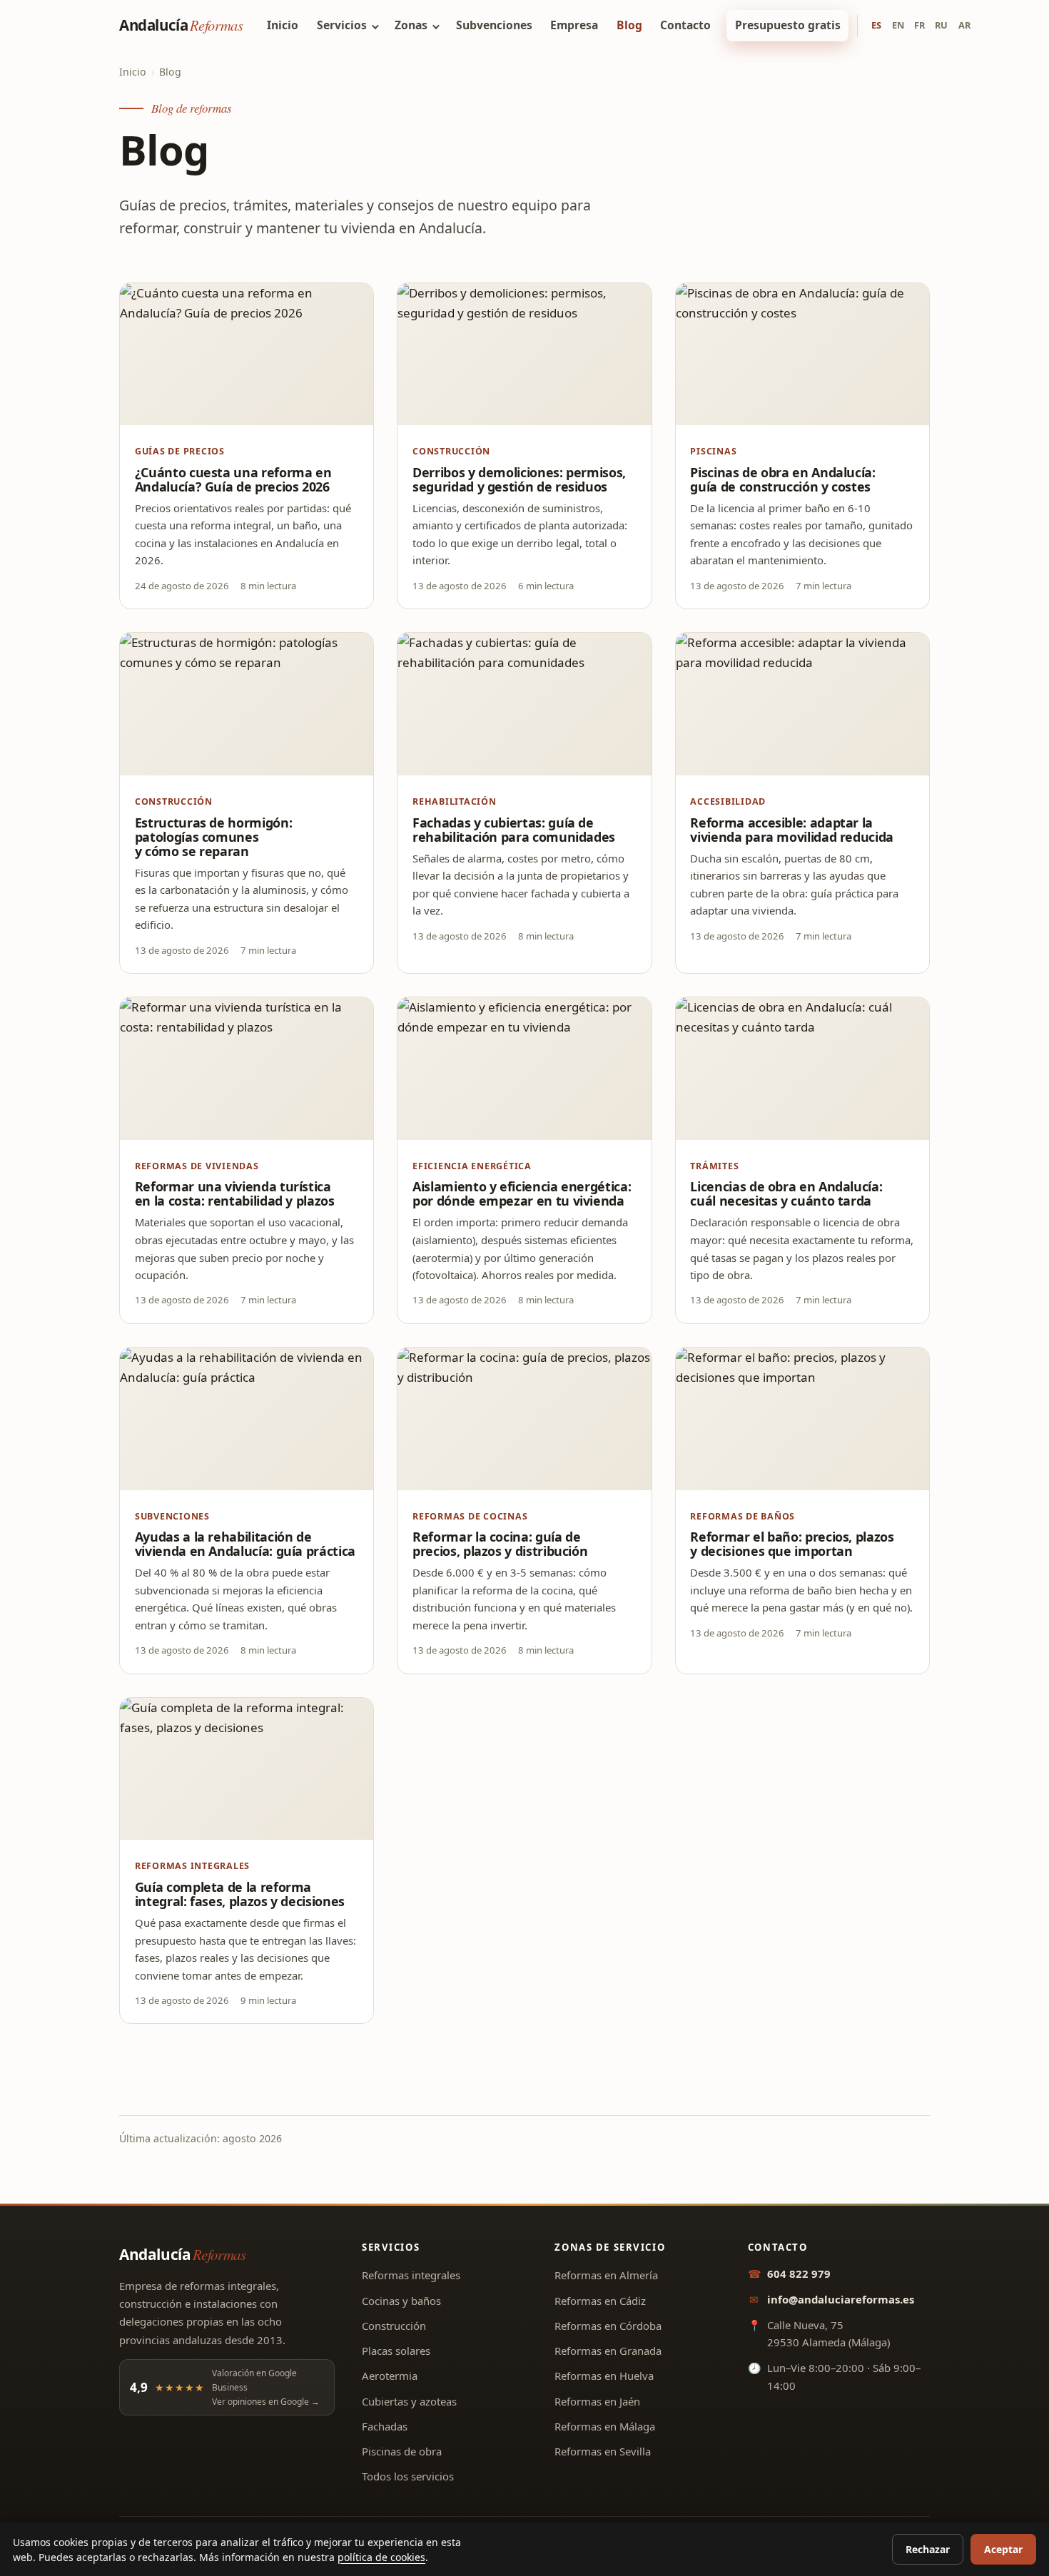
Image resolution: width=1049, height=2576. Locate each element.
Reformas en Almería (606, 2275)
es (876, 25)
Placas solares (396, 2351)
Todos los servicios (408, 2476)
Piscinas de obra (402, 2451)
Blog (629, 25)
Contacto (685, 25)
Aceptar (1003, 2549)
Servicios (342, 25)
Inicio (283, 25)
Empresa (574, 25)
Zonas (411, 25)
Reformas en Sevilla (603, 2451)
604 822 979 (799, 2274)
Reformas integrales (411, 2275)
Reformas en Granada (608, 2351)
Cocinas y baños (401, 2301)
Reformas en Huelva (604, 2376)
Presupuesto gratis (788, 25)
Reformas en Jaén (597, 2401)
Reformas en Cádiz (600, 2301)
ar (964, 25)
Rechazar (928, 2549)
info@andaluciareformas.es (841, 2299)
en (898, 25)
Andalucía (181, 25)
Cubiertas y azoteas (409, 2401)
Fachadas (385, 2426)
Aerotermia (390, 2376)
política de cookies (381, 2557)
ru (941, 25)
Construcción (394, 2326)
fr (919, 25)
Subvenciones (494, 25)
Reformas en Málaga (605, 2426)
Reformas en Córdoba (608, 2326)
